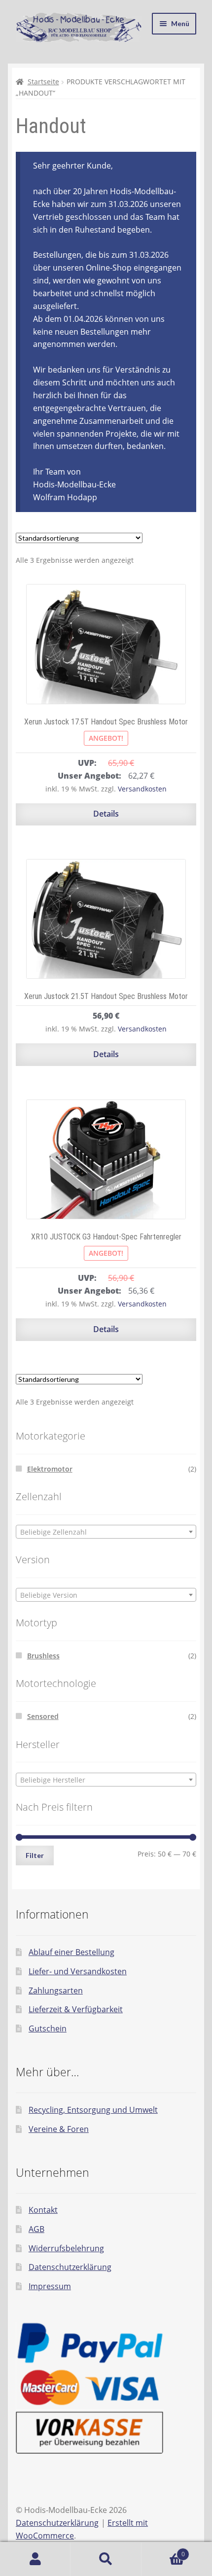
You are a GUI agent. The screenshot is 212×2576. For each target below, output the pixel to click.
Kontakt (43, 2210)
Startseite (43, 82)
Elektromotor (50, 1469)
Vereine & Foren (59, 2129)
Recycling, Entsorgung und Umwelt (93, 2110)
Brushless (43, 1656)
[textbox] (106, 1532)
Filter (35, 1855)
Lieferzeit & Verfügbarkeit (76, 2009)
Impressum (50, 2286)
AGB (36, 2229)
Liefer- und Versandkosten (78, 1971)
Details (106, 814)
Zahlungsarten (56, 1991)
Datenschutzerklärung (70, 2267)
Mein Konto (35, 2559)
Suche (106, 2559)
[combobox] (106, 1532)
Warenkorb (163, 2551)
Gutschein (48, 2028)
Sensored (43, 1716)
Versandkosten (142, 789)
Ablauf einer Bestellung (71, 1952)
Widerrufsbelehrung (66, 2248)
